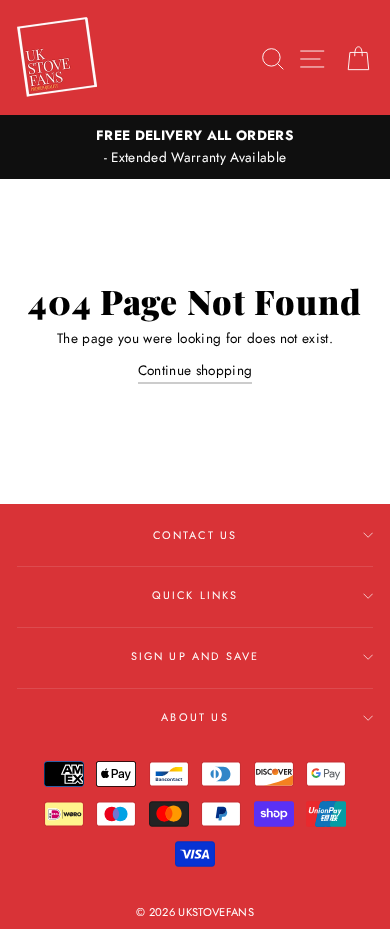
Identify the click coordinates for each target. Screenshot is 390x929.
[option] (195, 147)
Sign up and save (195, 656)
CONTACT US (195, 535)
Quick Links (195, 595)
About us (194, 717)
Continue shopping (195, 370)
